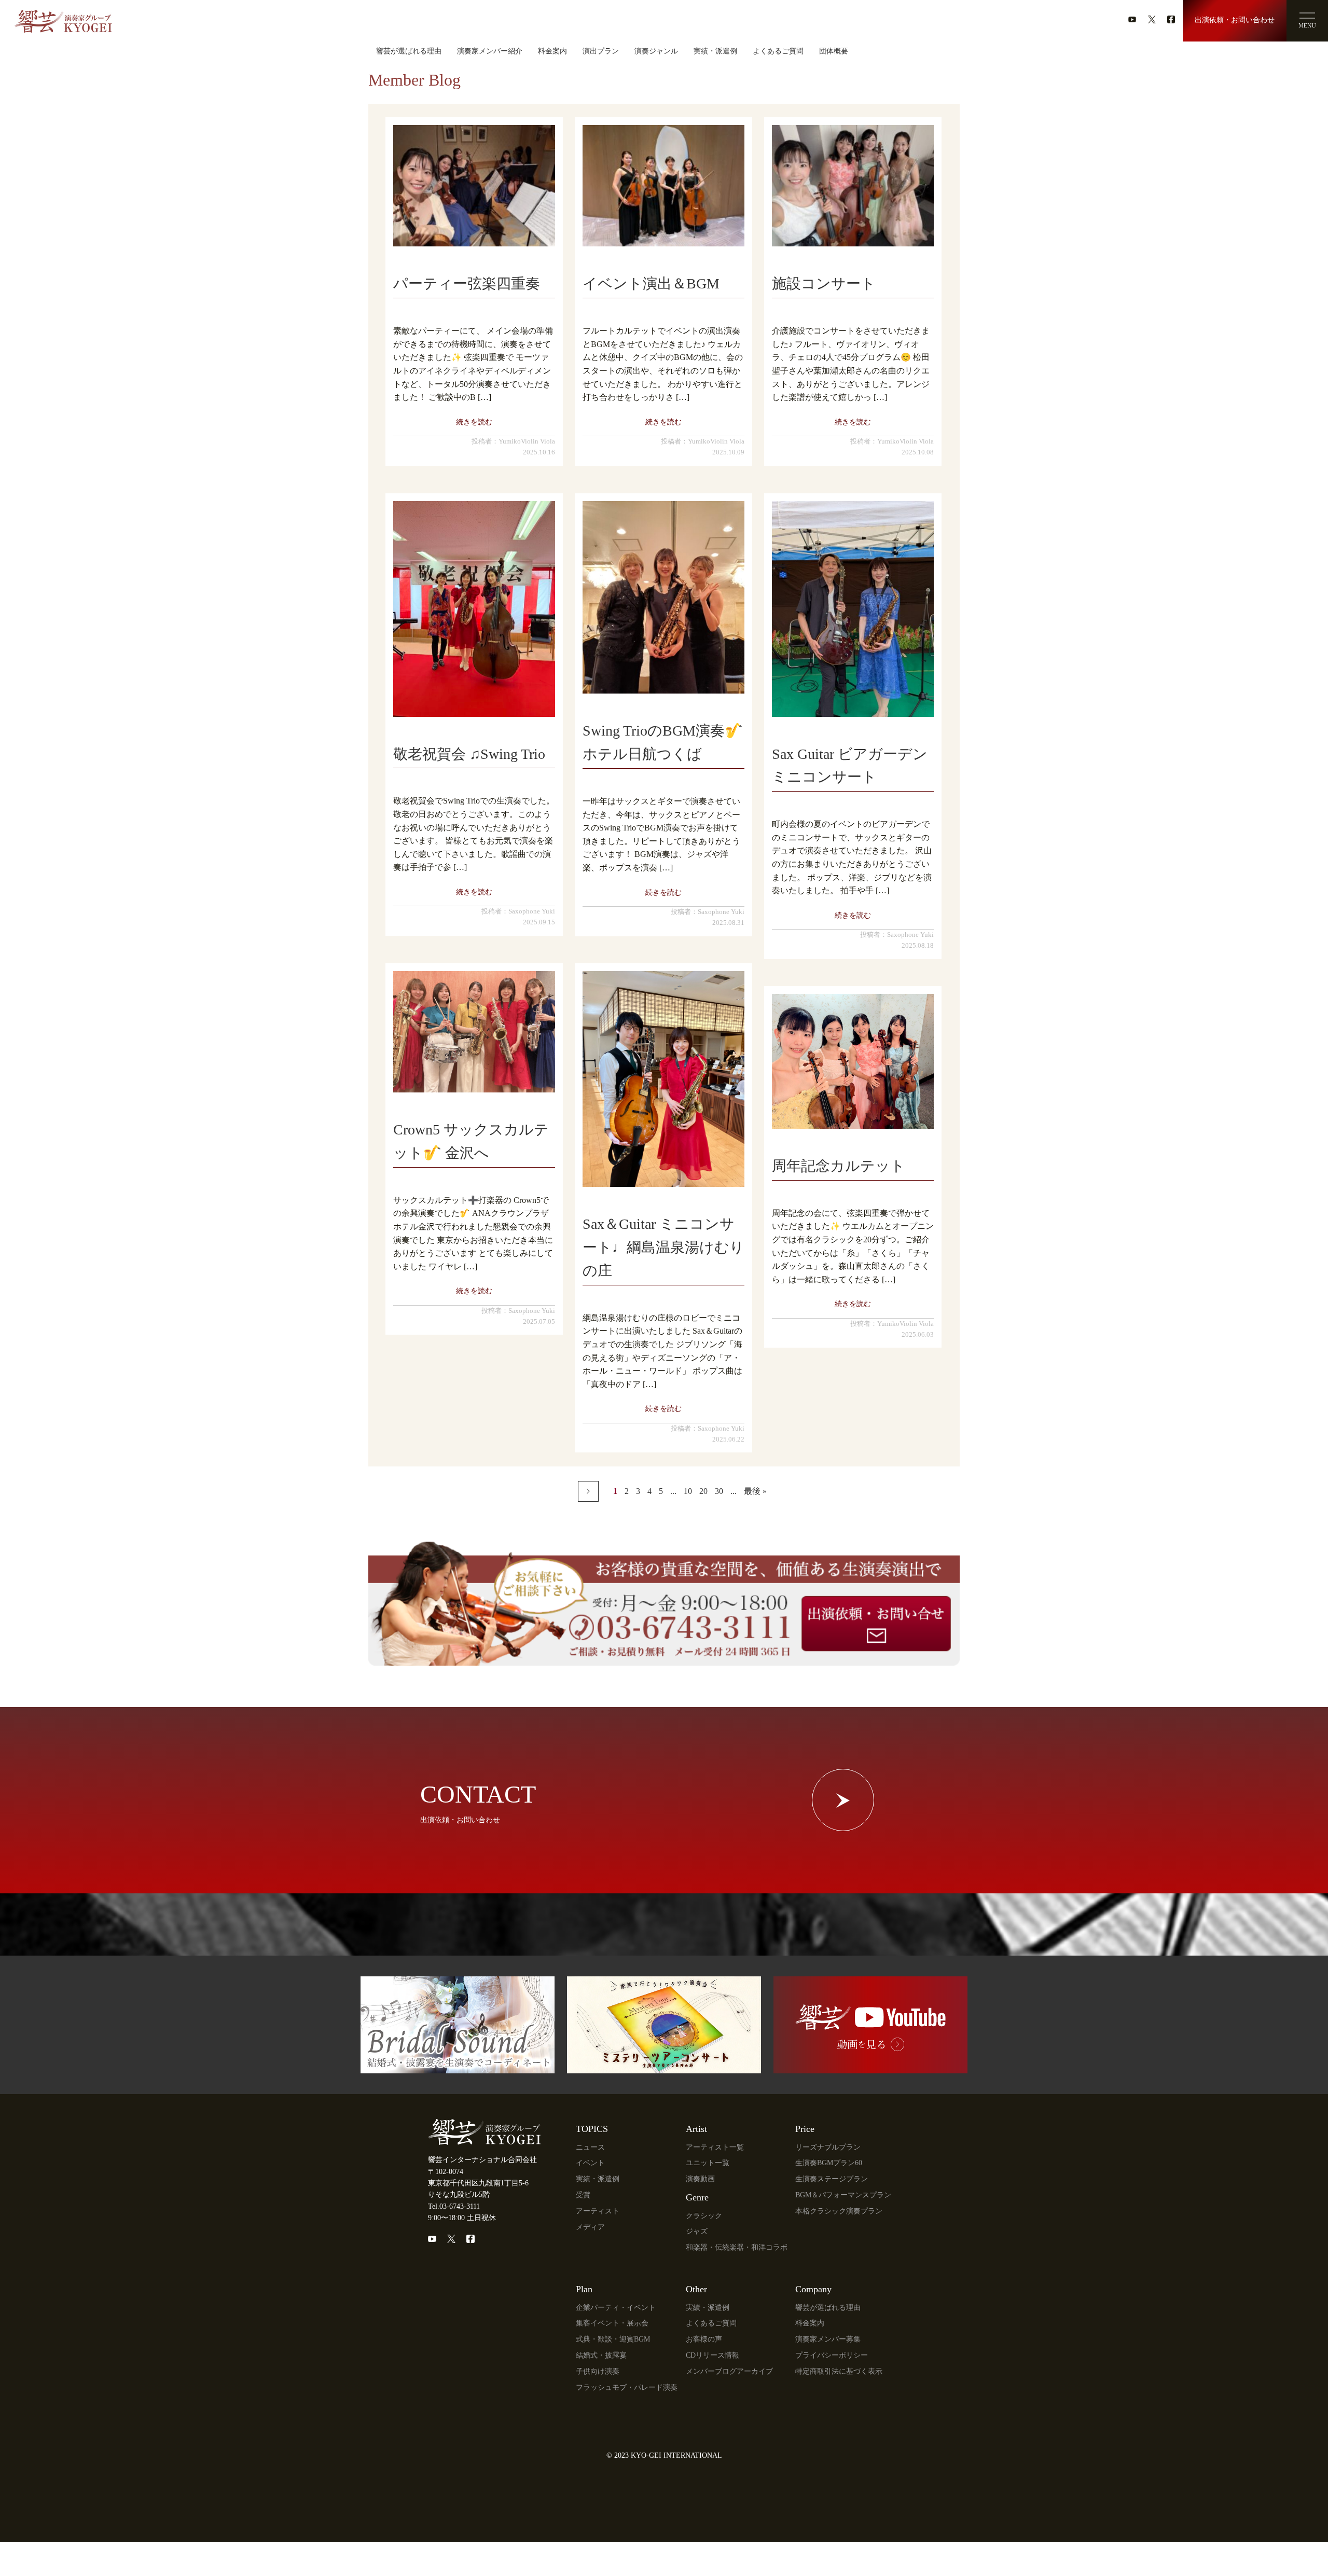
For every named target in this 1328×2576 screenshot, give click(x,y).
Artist (696, 2129)
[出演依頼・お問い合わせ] (664, 1659)
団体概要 (834, 51)
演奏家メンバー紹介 (490, 51)
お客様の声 (704, 2339)
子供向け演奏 (598, 2371)
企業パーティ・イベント (616, 2308)
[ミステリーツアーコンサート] (664, 2067)
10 (688, 1491)
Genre (697, 2197)
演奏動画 (700, 2179)
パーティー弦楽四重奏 (467, 283)
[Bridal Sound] (458, 2067)
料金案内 (552, 51)
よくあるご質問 (778, 51)
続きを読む (474, 422)
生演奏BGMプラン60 (829, 2163)
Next (588, 1491)
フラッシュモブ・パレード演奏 (627, 2387)
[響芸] (63, 17)
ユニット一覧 (708, 2163)
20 (703, 1491)
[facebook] (1171, 19)
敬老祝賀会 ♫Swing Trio (469, 754)
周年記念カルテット (839, 1166)
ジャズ (697, 2231)
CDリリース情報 (713, 2355)
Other (696, 2289)
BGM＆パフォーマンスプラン (843, 2195)
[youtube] (1132, 19)
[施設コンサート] (853, 186)
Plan (584, 2289)
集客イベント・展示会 (612, 2323)
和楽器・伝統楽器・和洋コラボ (737, 2247)
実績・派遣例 (715, 51)
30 (719, 1491)
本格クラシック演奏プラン (839, 2211)
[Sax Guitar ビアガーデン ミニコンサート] (853, 609)
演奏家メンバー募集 (828, 2339)
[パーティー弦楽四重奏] (474, 186)
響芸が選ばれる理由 (409, 51)
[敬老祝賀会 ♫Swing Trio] (474, 609)
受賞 (583, 2195)
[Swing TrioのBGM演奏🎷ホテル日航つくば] (663, 598)
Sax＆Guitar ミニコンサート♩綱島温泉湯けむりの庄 (663, 1247)
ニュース (590, 2147)
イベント (590, 2163)
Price (805, 2129)
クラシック (704, 2216)
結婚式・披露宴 (601, 2355)
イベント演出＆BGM (651, 283)
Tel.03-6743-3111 (454, 2206)
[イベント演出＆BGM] (663, 186)
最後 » (755, 1491)
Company (813, 2289)
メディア (590, 2227)
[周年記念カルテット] (853, 1061)
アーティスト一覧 (715, 2147)
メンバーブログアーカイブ (729, 2371)
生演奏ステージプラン (832, 2179)
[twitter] (1152, 19)
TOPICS (592, 2129)
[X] (451, 2239)
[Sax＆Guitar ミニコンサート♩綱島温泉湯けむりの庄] (663, 1079)
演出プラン (601, 51)
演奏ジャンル (656, 51)
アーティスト (598, 2211)
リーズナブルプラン (828, 2147)
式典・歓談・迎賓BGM (613, 2339)
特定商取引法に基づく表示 (839, 2371)
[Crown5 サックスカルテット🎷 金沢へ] (474, 1032)
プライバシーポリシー (832, 2355)
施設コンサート (824, 283)
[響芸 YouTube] (870, 2067)
